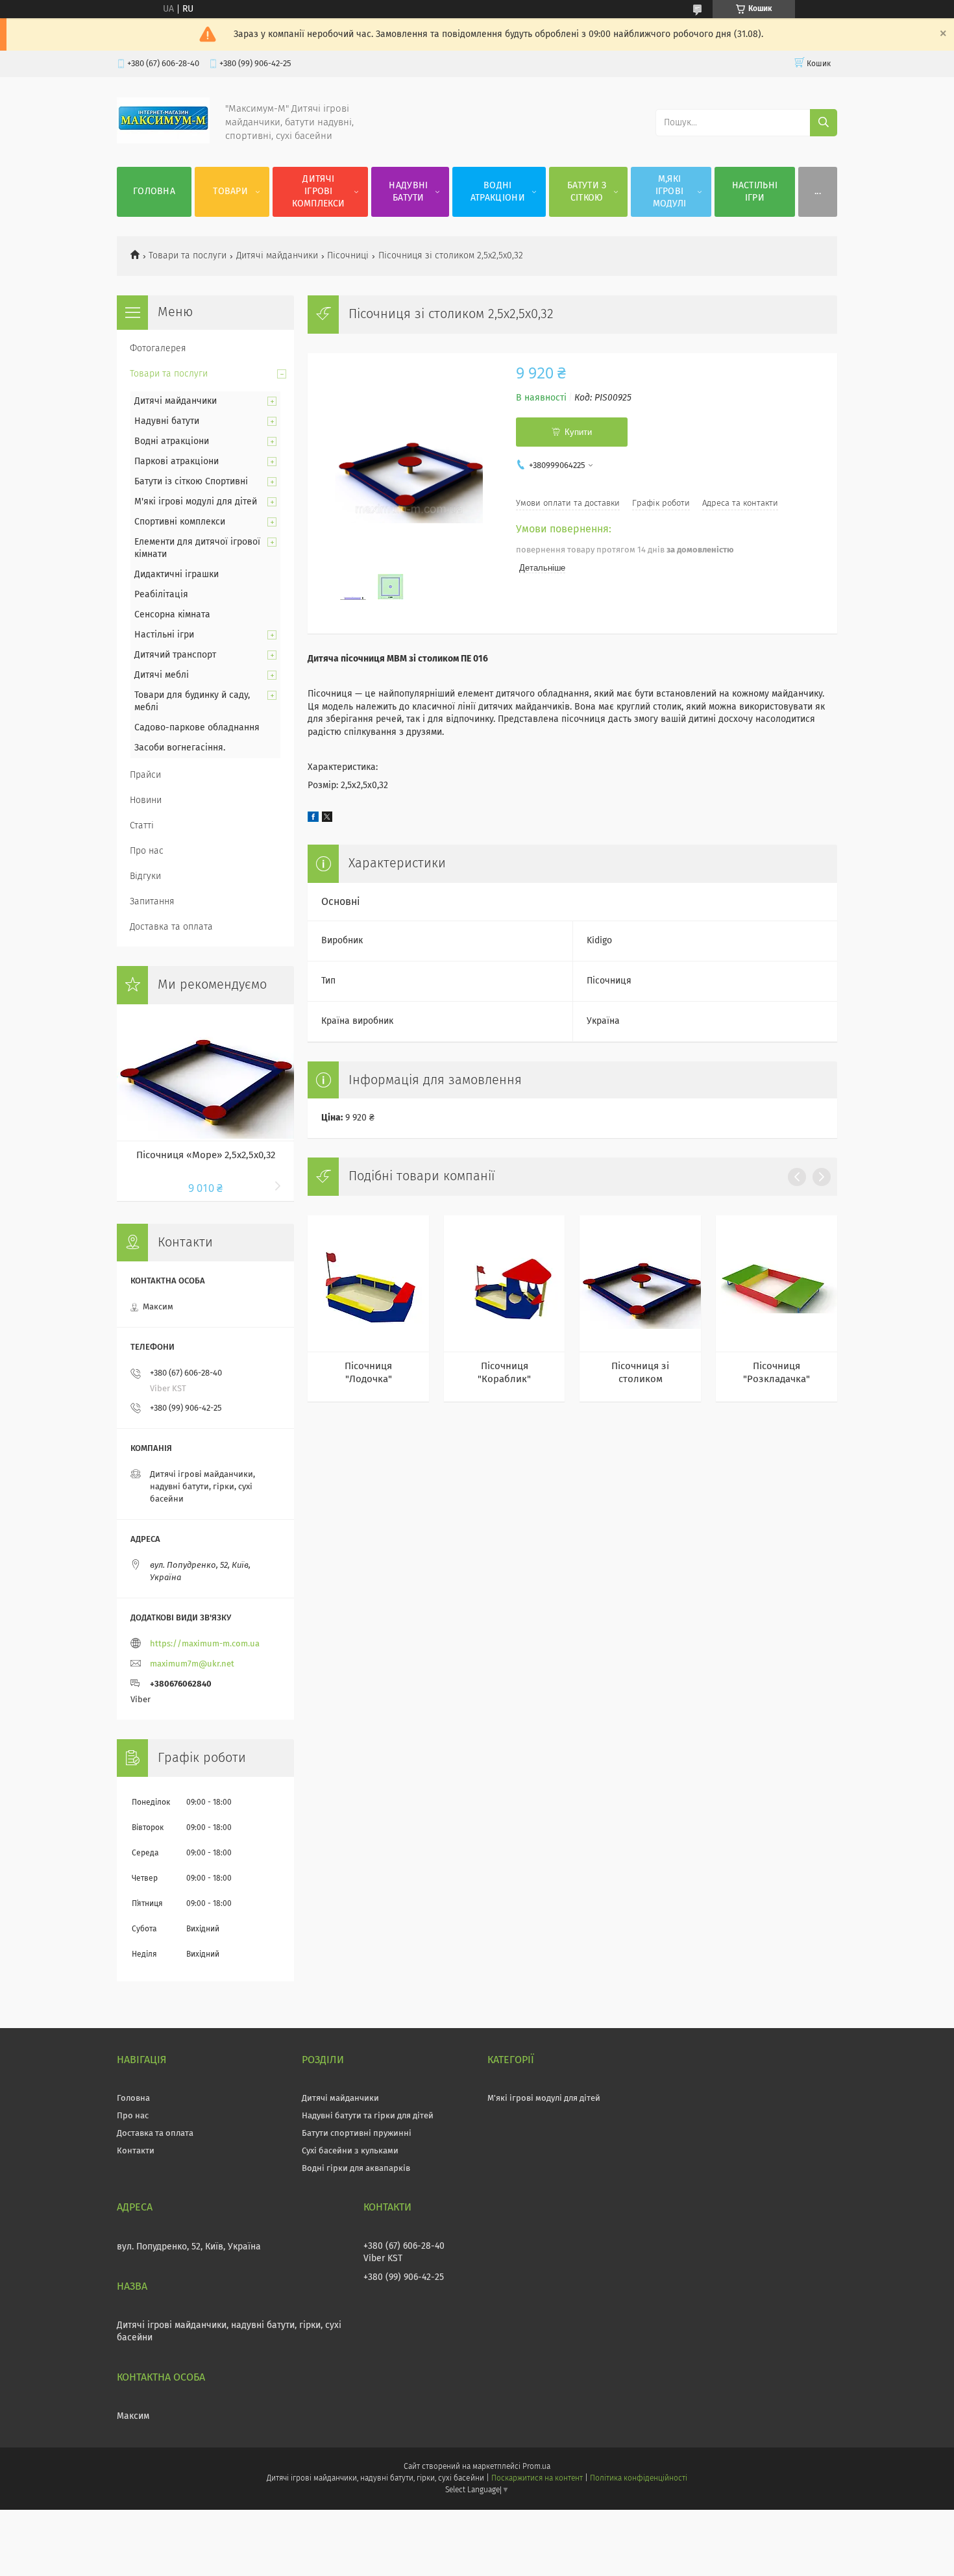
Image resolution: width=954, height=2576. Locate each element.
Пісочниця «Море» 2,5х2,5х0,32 (206, 1155)
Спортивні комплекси (180, 522)
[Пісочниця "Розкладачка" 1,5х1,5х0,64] (777, 1283)
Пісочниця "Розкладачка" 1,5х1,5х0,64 (777, 1374)
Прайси (145, 775)
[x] (327, 819)
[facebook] (313, 819)
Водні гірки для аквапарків (356, 2169)
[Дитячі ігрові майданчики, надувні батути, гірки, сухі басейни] (163, 141)
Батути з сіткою (587, 192)
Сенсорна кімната (172, 615)
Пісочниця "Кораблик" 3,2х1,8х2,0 (504, 1374)
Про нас (147, 851)
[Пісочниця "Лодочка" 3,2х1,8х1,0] (368, 1283)
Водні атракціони (498, 192)
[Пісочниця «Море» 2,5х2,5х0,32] (205, 1072)
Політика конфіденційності (639, 2479)
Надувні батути (408, 192)
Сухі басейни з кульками (350, 2151)
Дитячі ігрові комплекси (318, 192)
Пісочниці (348, 256)
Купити (578, 432)
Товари (230, 192)
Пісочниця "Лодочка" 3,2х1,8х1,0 (368, 1374)
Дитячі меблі (162, 675)
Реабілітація (161, 595)
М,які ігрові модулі (670, 192)
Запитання (152, 902)
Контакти (136, 2151)
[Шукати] (824, 123)
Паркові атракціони (177, 462)
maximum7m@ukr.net (192, 1664)
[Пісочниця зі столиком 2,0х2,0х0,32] (640, 1283)
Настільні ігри (755, 192)
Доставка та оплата (171, 927)
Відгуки (145, 876)
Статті (142, 826)
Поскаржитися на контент (537, 2479)
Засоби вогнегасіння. (180, 748)
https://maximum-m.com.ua (205, 1644)
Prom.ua (536, 2467)
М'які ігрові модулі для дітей (196, 502)
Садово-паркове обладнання (197, 728)
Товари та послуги (188, 256)
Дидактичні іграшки (177, 575)
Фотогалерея (158, 349)
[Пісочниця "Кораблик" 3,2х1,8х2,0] (505, 1283)
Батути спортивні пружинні (357, 2134)
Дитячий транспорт (175, 655)
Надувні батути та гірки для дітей (368, 2116)
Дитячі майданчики (277, 256)
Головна (154, 192)
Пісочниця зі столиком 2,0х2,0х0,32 (640, 1374)
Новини (146, 800)
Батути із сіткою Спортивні (191, 482)
